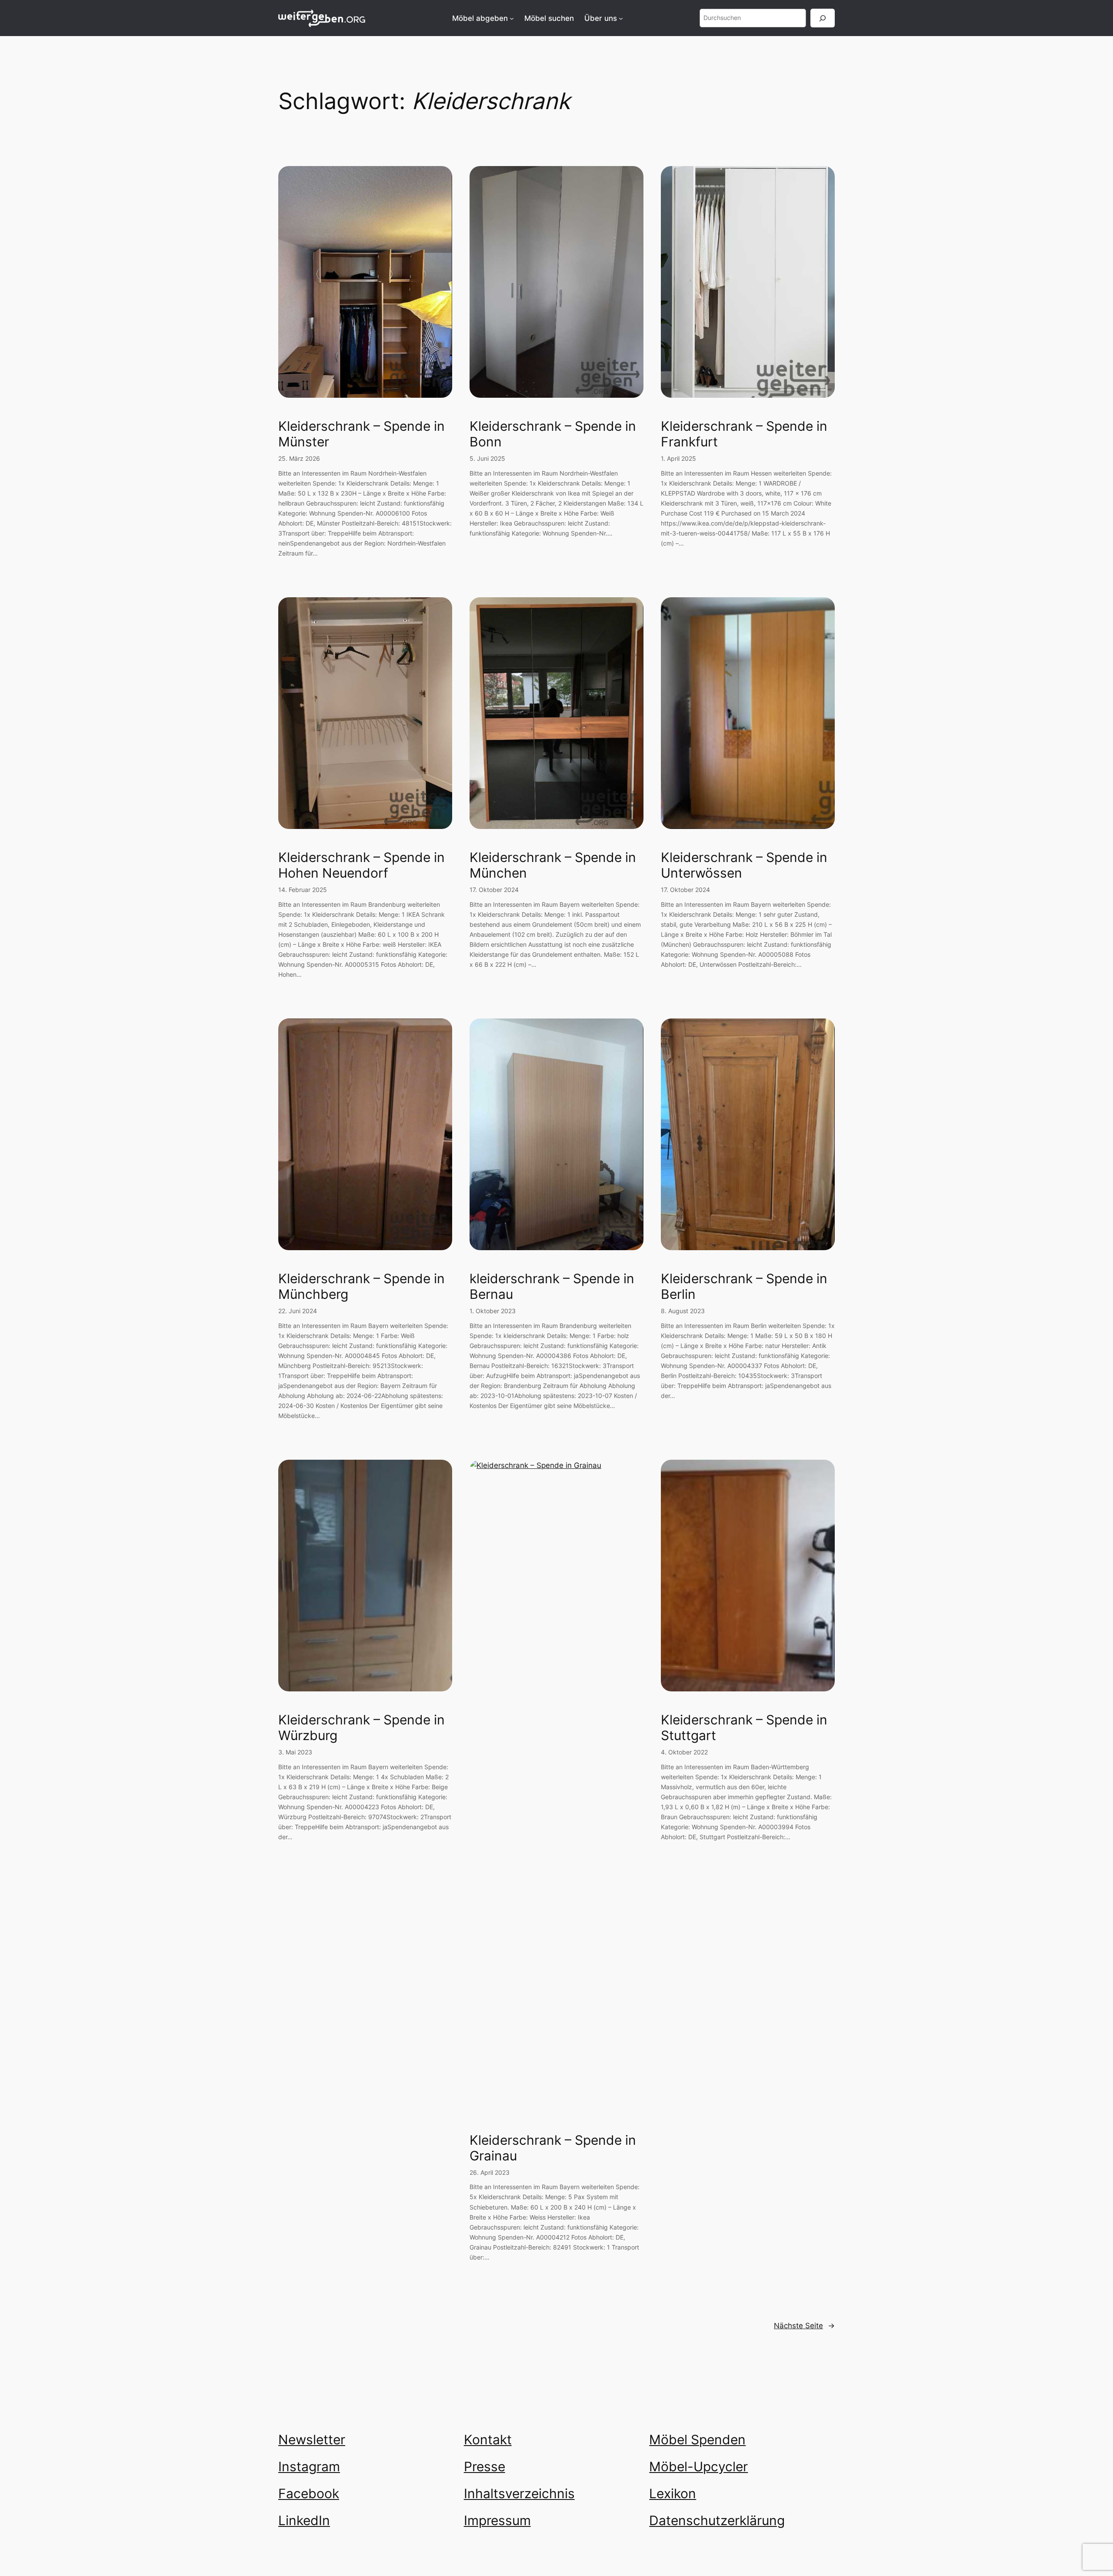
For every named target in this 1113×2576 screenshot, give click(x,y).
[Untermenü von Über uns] (621, 18)
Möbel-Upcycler (698, 2466)
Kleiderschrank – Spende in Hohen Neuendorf (362, 865)
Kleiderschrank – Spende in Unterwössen (744, 865)
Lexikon (673, 2493)
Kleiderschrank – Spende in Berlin (744, 1286)
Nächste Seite (804, 2326)
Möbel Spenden (697, 2440)
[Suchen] (823, 18)
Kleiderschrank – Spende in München (553, 865)
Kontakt (488, 2440)
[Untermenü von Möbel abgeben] (512, 18)
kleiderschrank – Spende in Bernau (552, 1286)
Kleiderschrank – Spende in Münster (362, 434)
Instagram (309, 2466)
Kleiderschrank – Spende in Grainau (553, 2148)
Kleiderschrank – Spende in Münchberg (362, 1286)
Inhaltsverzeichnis (519, 2493)
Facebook (309, 2493)
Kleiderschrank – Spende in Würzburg (362, 1728)
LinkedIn (304, 2520)
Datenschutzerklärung (717, 2520)
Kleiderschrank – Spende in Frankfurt (744, 434)
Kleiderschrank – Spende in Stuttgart (744, 1728)
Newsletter (312, 2440)
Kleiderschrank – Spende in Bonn (553, 434)
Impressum (497, 2520)
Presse (485, 2466)
